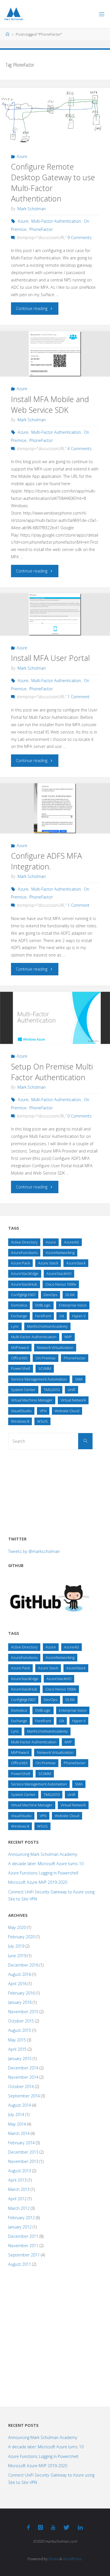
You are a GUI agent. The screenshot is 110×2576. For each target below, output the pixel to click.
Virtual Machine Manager (32, 1400)
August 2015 (20, 2030)
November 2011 (23, 2246)
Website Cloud (67, 1411)
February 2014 (21, 2143)
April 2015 (17, 2049)
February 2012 (21, 2218)
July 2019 (16, 1946)
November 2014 (23, 2077)
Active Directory (24, 1242)
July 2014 (16, 2114)
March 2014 (19, 2133)
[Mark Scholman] (14, 14)
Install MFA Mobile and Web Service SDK (50, 404)
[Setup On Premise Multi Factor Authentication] (55, 1018)
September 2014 (24, 2096)
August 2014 (20, 2105)
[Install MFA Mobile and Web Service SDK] (55, 354)
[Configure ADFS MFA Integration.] (55, 808)
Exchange (19, 1316)
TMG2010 (52, 1390)
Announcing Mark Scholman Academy (43, 1854)
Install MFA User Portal (50, 658)
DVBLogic (43, 1305)
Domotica (19, 1305)
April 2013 (17, 2180)
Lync (15, 1326)
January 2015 (20, 2059)
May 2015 (17, 2040)
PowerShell (21, 1368)
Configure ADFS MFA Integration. (46, 861)
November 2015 (23, 2012)
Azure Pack (20, 1263)
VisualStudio (21, 1411)
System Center (23, 1390)
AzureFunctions (24, 1253)
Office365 (19, 1358)
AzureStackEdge (25, 1273)
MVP (68, 1337)
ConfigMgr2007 (23, 1295)
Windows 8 (20, 1421)
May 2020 (17, 1927)
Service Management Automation (39, 1379)
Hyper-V (79, 1316)
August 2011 (20, 2264)
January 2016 (20, 2002)
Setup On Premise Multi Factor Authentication (52, 1072)
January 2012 (20, 2227)
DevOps (50, 1295)
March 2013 (19, 2189)
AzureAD (71, 1242)
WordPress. (73, 2559)
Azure (22, 156)
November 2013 (23, 2161)
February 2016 (21, 1993)
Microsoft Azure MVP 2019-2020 (38, 1882)
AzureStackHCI (59, 1273)
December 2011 (23, 2236)
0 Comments (80, 1116)
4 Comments (80, 449)
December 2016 (23, 1965)
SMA (79, 1379)
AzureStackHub (24, 1284)
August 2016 (20, 1974)
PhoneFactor (41, 229)
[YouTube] (53, 2527)
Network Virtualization (55, 1347)
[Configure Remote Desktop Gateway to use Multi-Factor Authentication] (55, 116)
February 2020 (21, 1937)
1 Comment (78, 697)
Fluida (53, 2559)
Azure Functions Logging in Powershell (43, 1873)
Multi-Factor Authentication (56, 221)
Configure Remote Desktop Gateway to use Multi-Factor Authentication (53, 183)
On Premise (46, 1358)
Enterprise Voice (73, 1305)
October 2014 (21, 2086)
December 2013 (23, 2152)
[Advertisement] (50, 1491)
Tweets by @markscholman (34, 1551)
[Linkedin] (80, 2527)
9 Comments (80, 237)
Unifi (71, 1390)
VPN (43, 1411)
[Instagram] (40, 2527)
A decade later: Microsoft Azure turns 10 (46, 1864)
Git (62, 1316)
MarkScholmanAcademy (47, 1326)
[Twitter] (66, 2527)
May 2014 (17, 2124)
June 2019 (17, 1956)
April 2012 (17, 2199)
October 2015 (21, 2021)
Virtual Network (73, 1400)
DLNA (70, 1295)
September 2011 (24, 2255)
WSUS (42, 1421)
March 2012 (19, 2208)
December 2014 (23, 2068)
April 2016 (17, 1984)
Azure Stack (48, 1263)
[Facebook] (28, 2527)
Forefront (43, 1316)
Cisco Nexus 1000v (61, 1284)
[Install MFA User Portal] (55, 614)
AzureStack (76, 1263)
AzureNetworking (60, 1253)
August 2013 (20, 2171)
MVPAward (20, 1347)
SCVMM (45, 1368)
